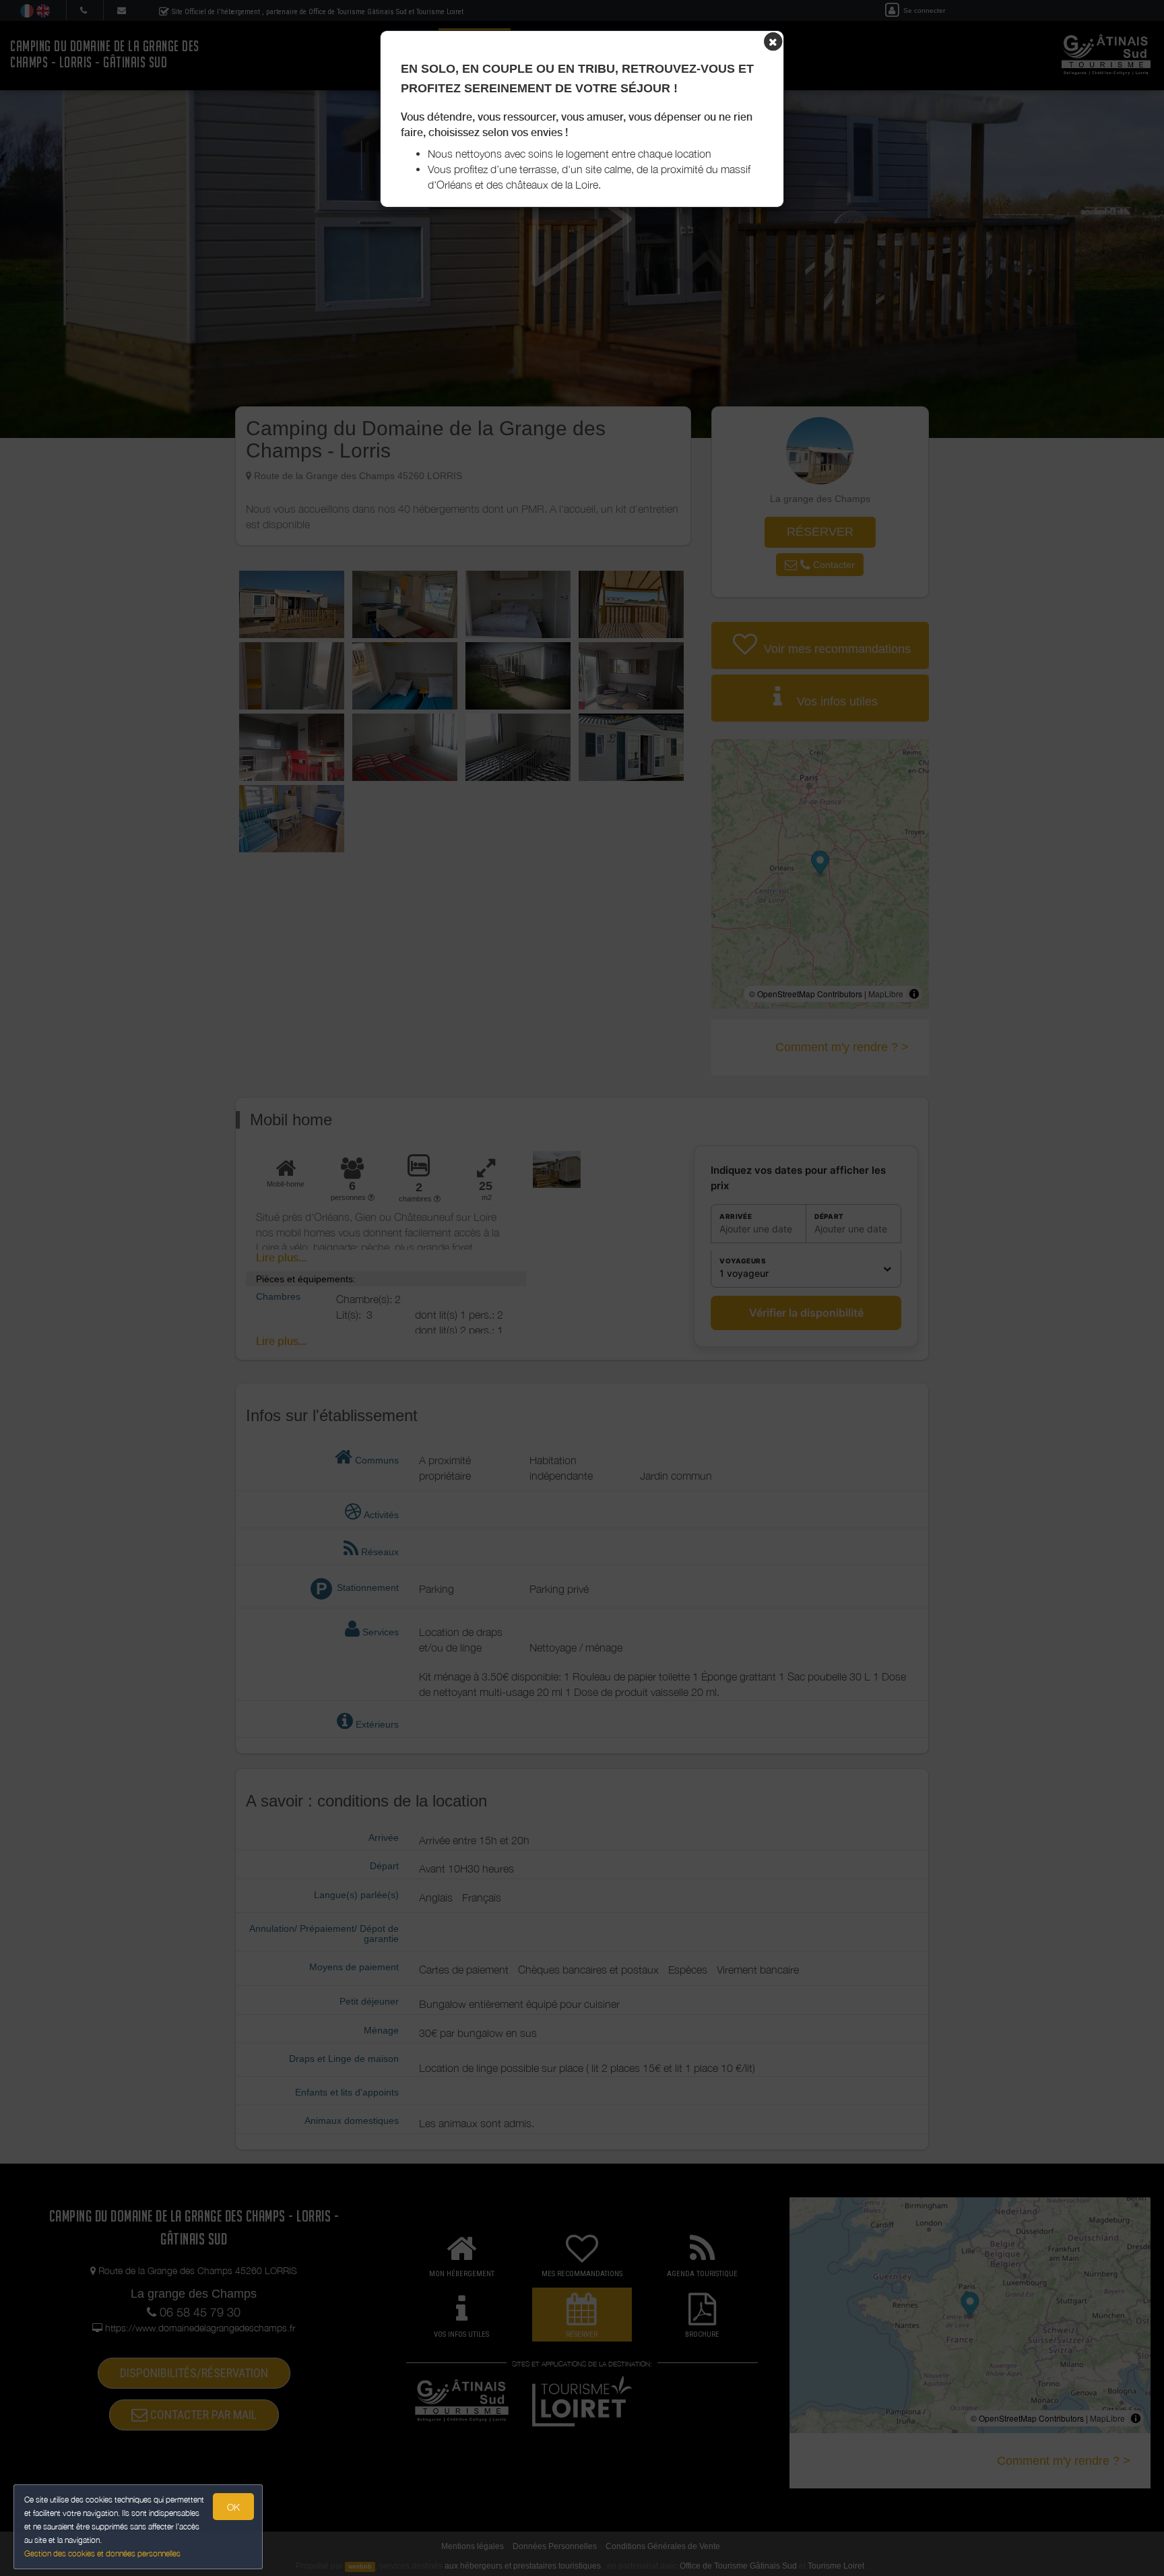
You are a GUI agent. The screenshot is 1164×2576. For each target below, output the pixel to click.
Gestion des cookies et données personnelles (102, 2553)
